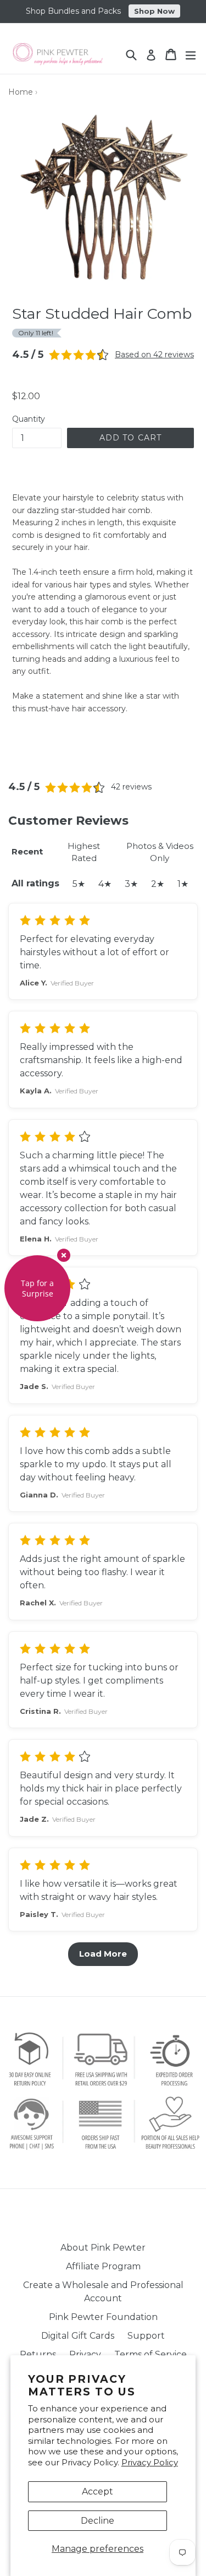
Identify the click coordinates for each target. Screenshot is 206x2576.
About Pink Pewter (103, 2248)
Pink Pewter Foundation (103, 2317)
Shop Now (154, 11)
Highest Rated (84, 852)
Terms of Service (151, 2354)
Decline (98, 2521)
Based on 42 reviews (154, 355)
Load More (103, 1954)
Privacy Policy (150, 2462)
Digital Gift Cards (78, 2336)
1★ (183, 884)
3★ (131, 884)
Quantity (29, 419)
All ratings (35, 883)
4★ (105, 884)
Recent (27, 851)
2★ (158, 884)
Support (146, 2336)
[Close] (64, 1255)
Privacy (85, 2354)
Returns (38, 2354)
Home (21, 92)
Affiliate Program (103, 2266)
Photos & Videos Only (160, 852)
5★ (79, 884)
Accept (98, 2491)
